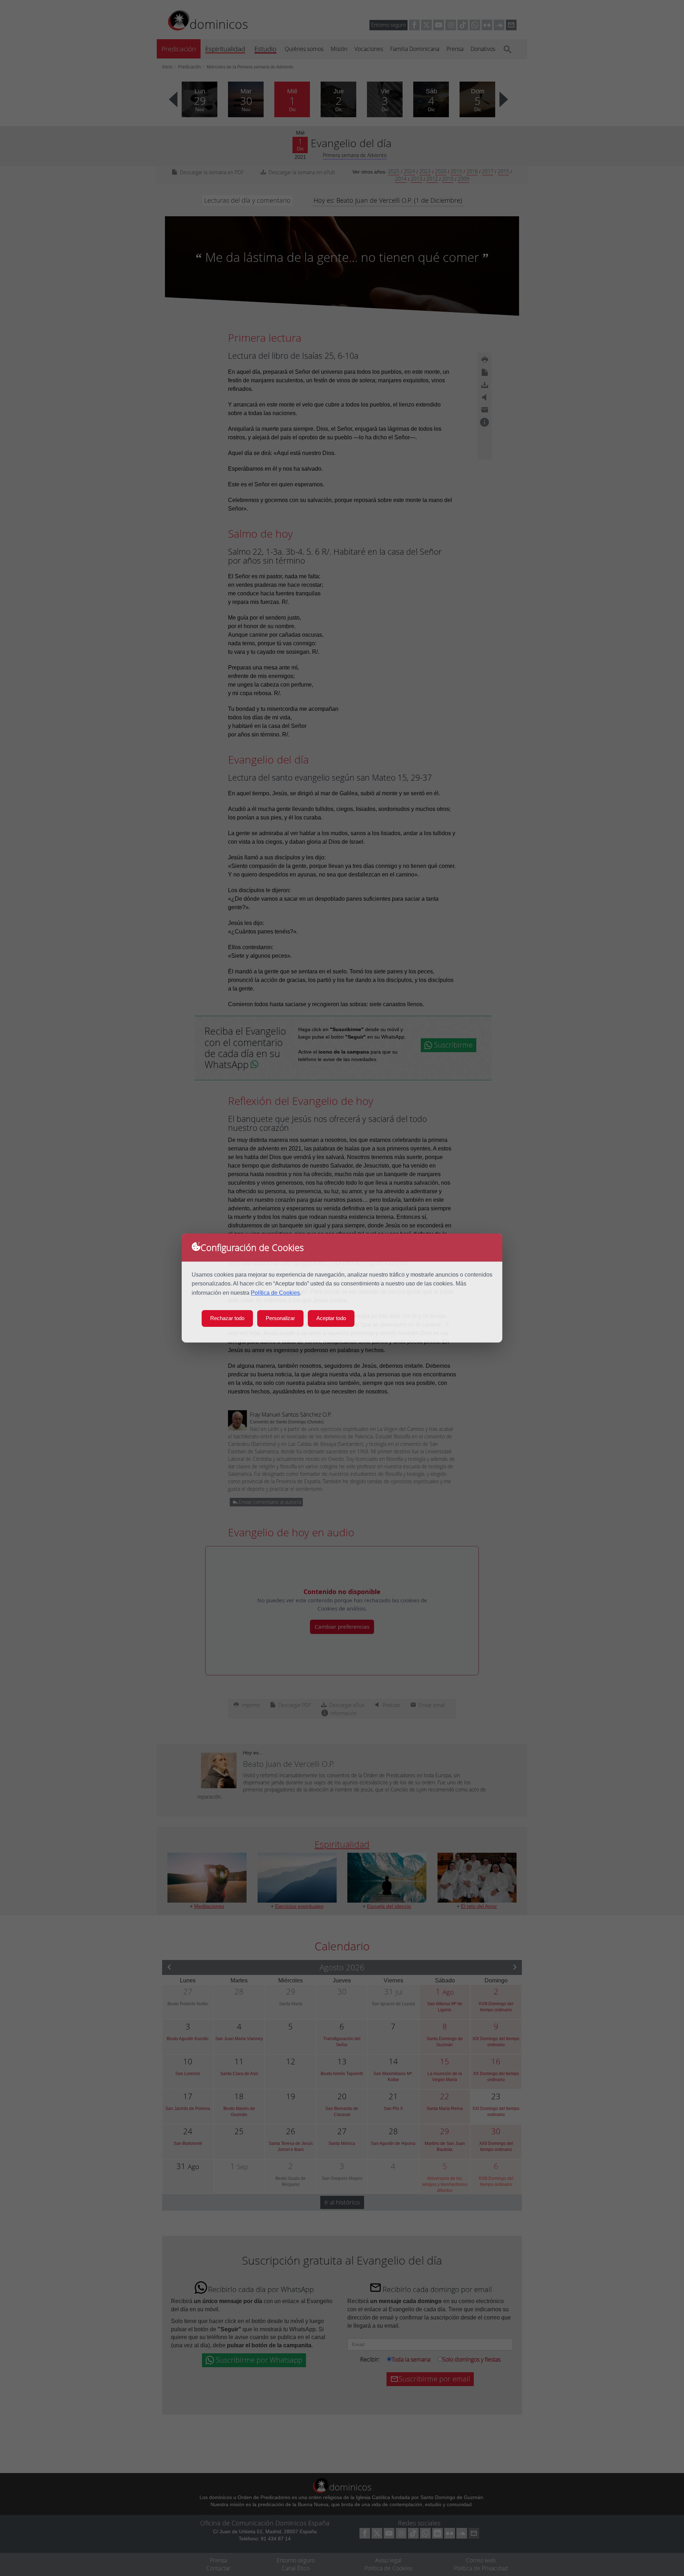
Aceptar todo (331, 1318)
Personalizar (280, 1318)
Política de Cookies (275, 1293)
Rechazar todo (227, 1318)
